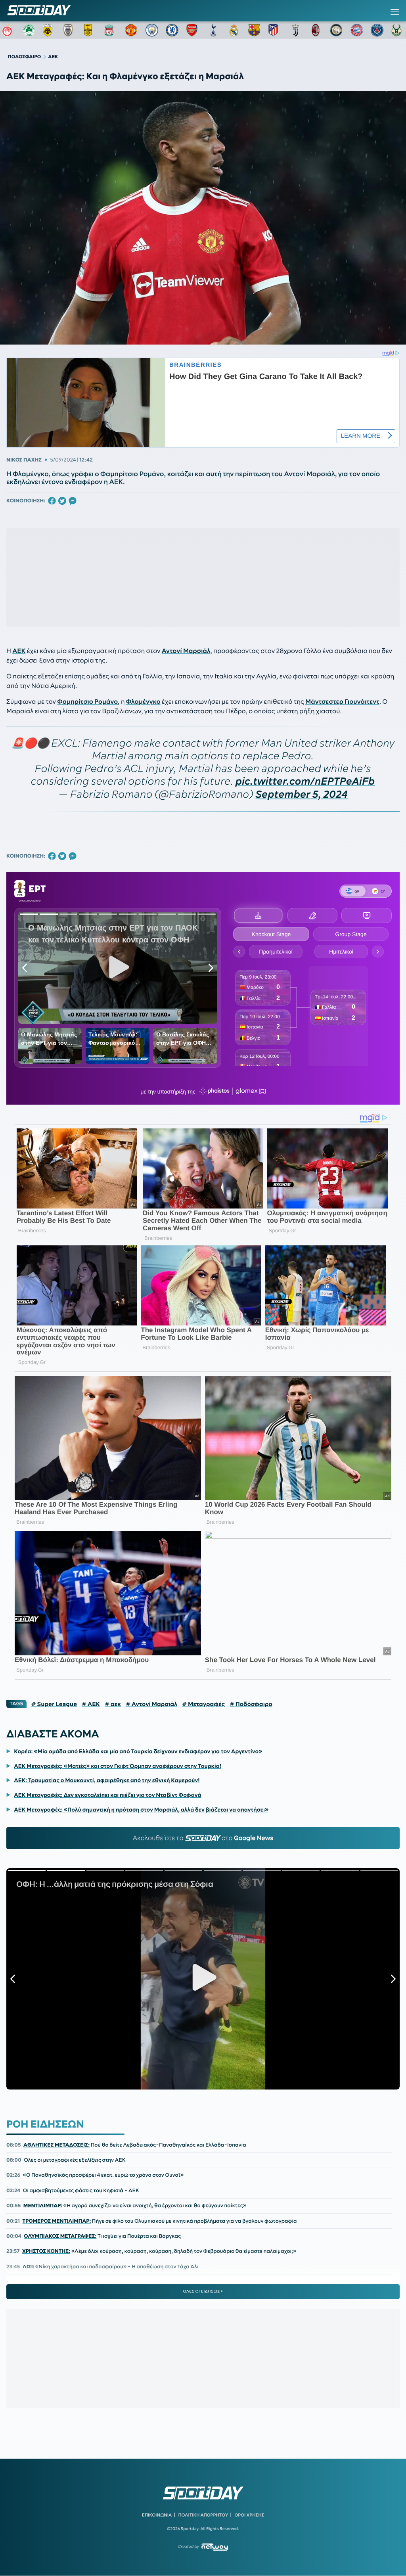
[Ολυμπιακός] (8, 30)
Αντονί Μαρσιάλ (186, 651)
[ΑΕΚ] (49, 30)
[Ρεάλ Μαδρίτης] (234, 30)
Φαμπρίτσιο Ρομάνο (87, 702)
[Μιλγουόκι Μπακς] (398, 30)
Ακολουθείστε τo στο (203, 1838)
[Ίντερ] (336, 30)
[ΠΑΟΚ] (70, 30)
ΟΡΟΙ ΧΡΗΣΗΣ (249, 2515)
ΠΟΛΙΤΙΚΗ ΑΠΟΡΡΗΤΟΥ (203, 2515)
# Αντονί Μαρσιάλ (151, 1704)
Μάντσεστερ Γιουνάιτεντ (342, 702)
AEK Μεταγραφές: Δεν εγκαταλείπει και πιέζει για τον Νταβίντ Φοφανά (107, 1795)
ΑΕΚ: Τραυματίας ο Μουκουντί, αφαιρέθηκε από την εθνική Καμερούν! (107, 1780)
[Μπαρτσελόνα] (254, 30)
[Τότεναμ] (213, 30)
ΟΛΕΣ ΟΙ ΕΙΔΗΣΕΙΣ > (203, 2291)
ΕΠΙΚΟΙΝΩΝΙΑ (157, 2515)
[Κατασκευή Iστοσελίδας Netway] (215, 2547)
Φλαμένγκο (143, 702)
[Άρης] (90, 30)
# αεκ (113, 1704)
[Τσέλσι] (172, 30)
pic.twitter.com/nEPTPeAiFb (305, 781)
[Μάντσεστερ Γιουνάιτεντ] (131, 30)
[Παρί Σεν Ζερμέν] (377, 30)
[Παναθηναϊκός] (29, 30)
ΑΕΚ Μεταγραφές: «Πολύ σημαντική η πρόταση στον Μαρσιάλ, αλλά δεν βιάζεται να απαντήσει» (141, 1810)
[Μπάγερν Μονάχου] (357, 30)
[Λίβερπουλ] (111, 30)
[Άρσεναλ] (193, 30)
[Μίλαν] (316, 30)
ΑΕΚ (19, 651)
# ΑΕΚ (91, 1704)
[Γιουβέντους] (295, 30)
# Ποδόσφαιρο (251, 1704)
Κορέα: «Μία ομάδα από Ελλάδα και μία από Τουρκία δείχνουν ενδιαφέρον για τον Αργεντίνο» (138, 1751)
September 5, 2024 (302, 794)
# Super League (54, 1704)
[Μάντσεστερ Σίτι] (152, 30)
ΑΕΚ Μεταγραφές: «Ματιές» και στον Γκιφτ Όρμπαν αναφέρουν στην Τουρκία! (118, 1766)
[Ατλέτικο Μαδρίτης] (275, 30)
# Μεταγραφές (203, 1704)
